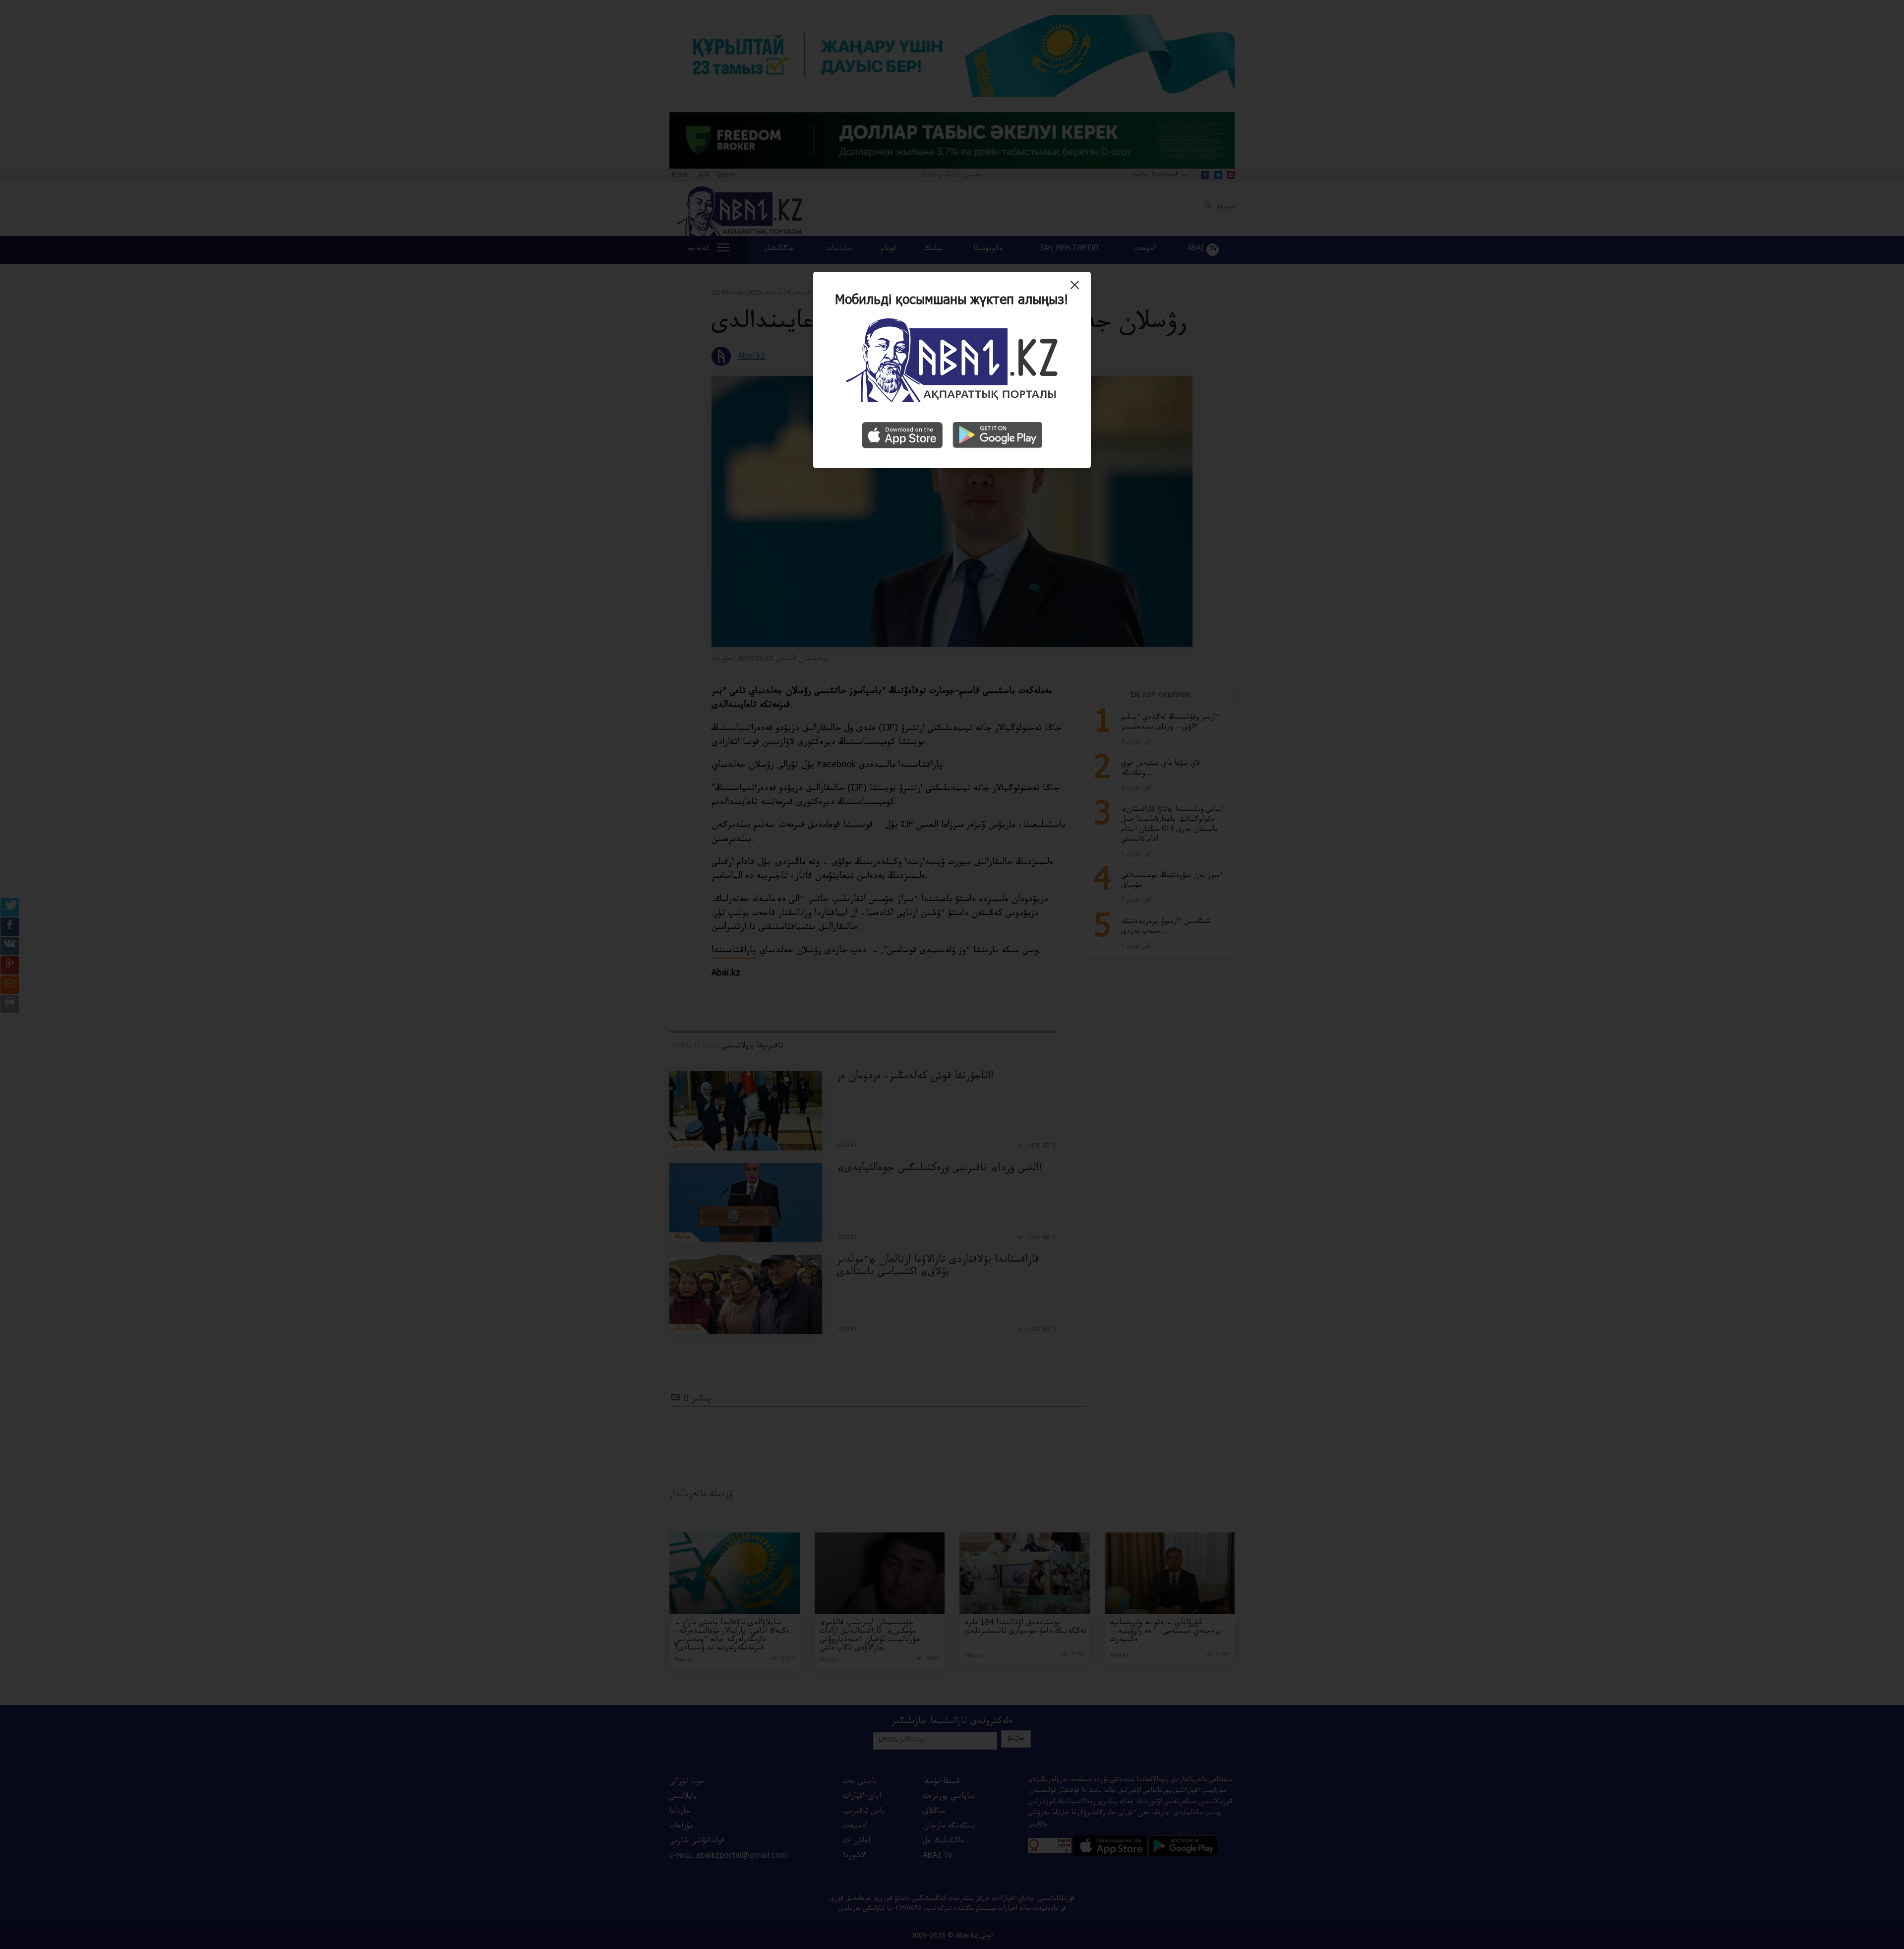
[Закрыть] (1077, 289)
